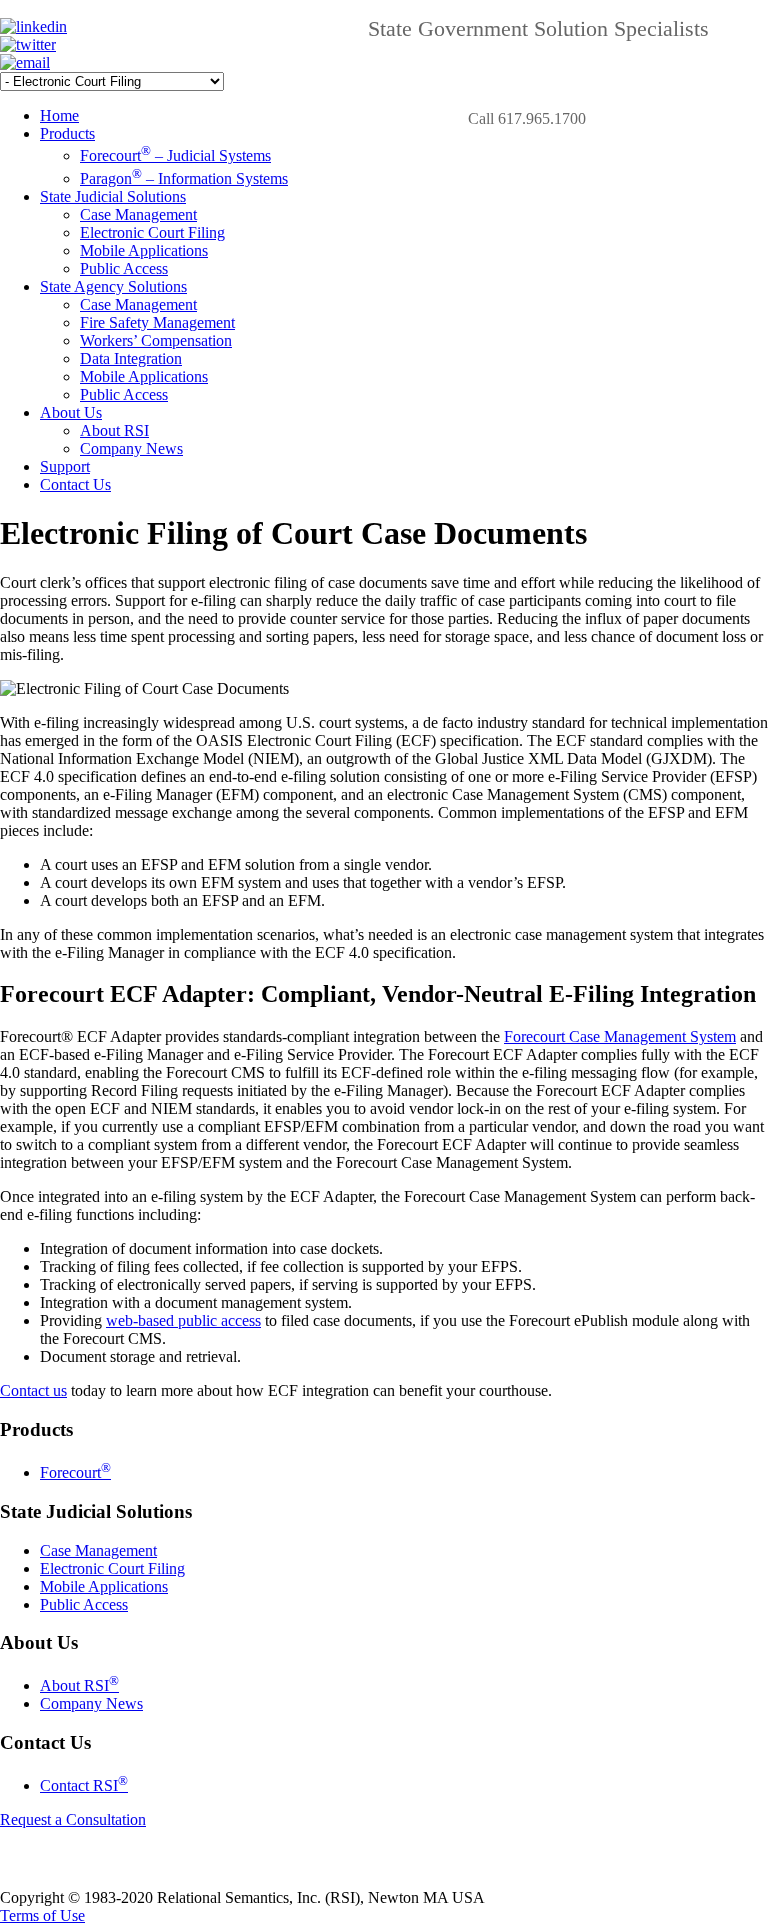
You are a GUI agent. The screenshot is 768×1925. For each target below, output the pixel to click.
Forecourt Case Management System (620, 1036)
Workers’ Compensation (156, 340)
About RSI (114, 430)
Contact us (33, 1390)
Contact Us (75, 484)
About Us (71, 412)
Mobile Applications (144, 250)
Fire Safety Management (157, 322)
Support (65, 466)
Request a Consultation (73, 1819)
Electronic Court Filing (152, 232)
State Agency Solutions (113, 286)
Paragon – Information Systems (184, 178)
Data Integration (131, 358)
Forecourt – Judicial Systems (175, 155)
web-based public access (183, 1320)
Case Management (138, 214)
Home (59, 115)
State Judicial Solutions (113, 196)
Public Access (124, 268)
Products (67, 133)
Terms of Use (42, 1915)
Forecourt (75, 1472)
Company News (131, 448)
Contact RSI (84, 1785)
